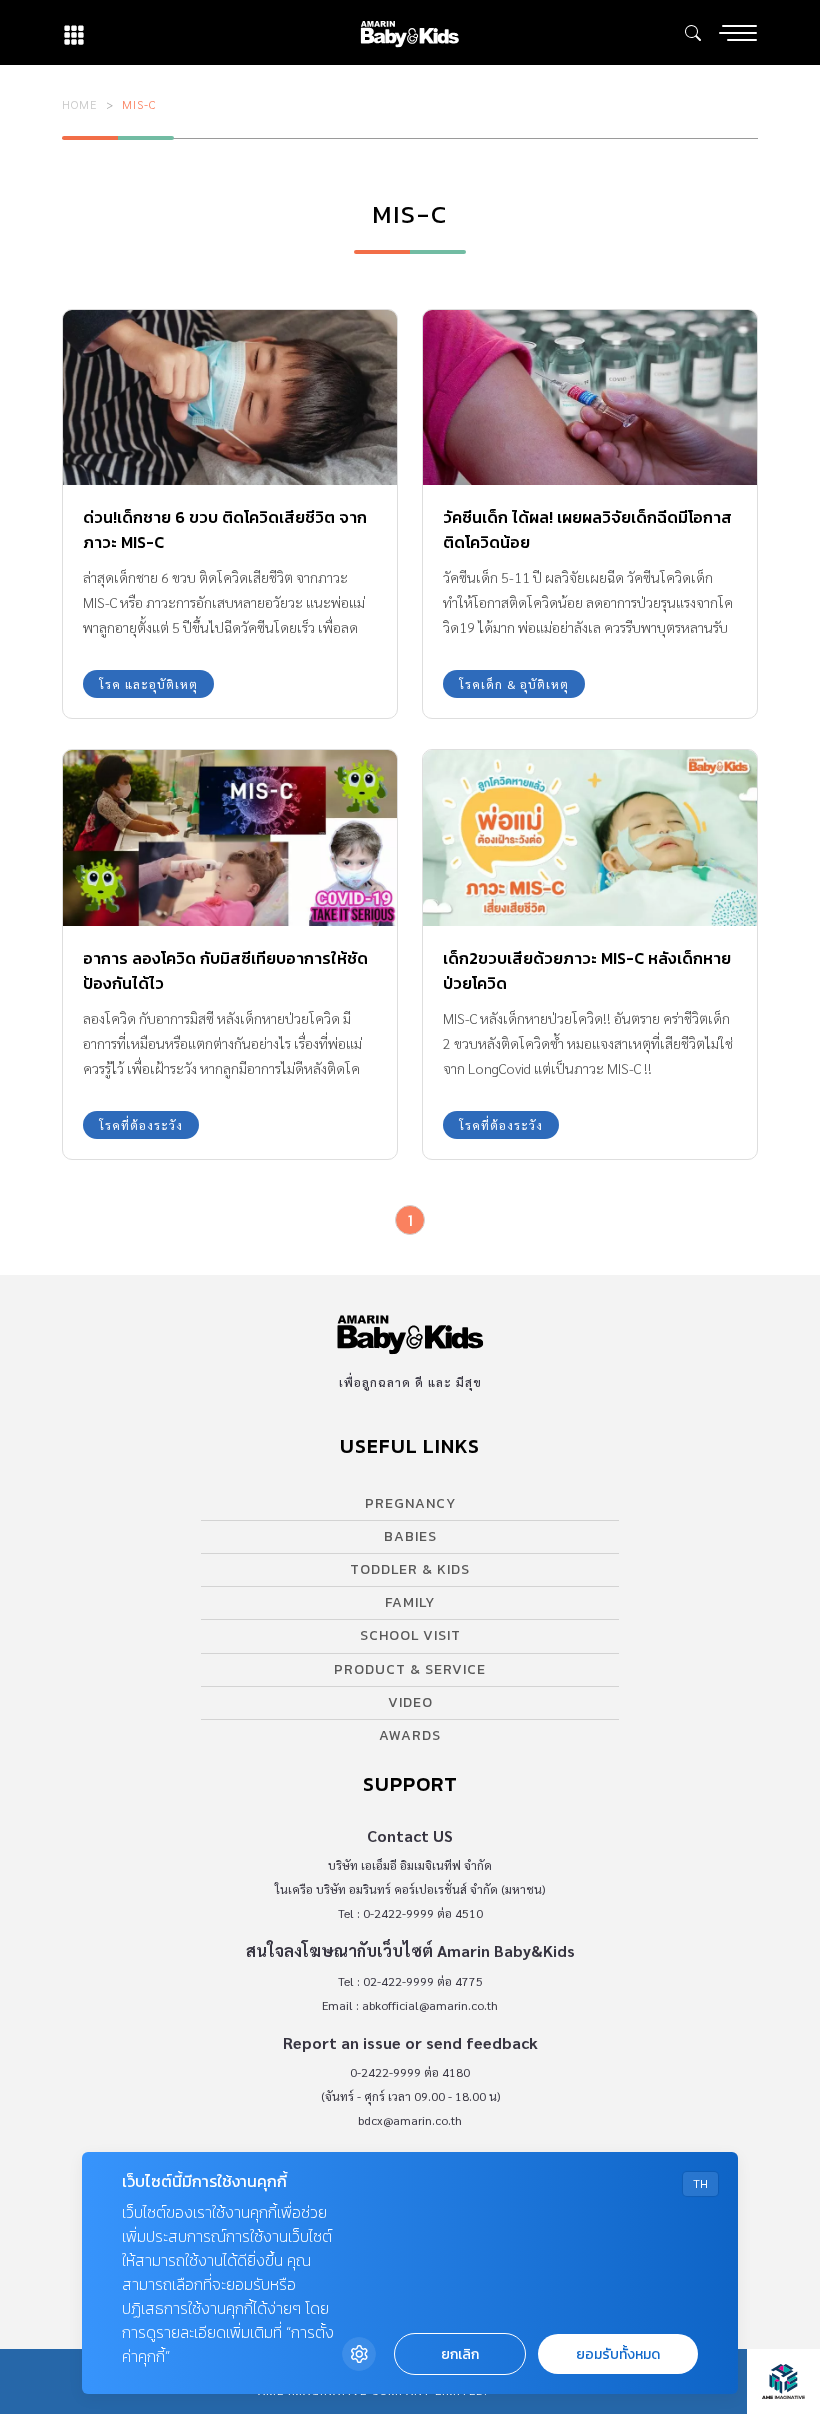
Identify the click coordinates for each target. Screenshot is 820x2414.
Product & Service (410, 1669)
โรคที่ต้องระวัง (141, 1125)
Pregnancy (410, 1503)
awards (410, 1735)
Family (410, 1602)
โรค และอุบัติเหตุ (148, 684)
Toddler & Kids (410, 1569)
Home (80, 104)
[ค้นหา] (693, 33)
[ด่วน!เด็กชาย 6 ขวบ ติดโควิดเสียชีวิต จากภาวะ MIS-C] (230, 397)
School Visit (410, 1635)
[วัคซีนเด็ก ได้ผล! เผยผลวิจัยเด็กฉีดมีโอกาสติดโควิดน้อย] (590, 397)
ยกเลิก (460, 2354)
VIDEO (410, 1702)
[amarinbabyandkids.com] (409, 32)
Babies (410, 1536)
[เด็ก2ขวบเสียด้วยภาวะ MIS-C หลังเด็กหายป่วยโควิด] (590, 837)
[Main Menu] (738, 33)
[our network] (74, 32)
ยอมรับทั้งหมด (618, 2354)
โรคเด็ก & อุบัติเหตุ (514, 684)
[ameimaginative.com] (783, 2381)
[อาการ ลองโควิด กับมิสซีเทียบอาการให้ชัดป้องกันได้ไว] (230, 837)
